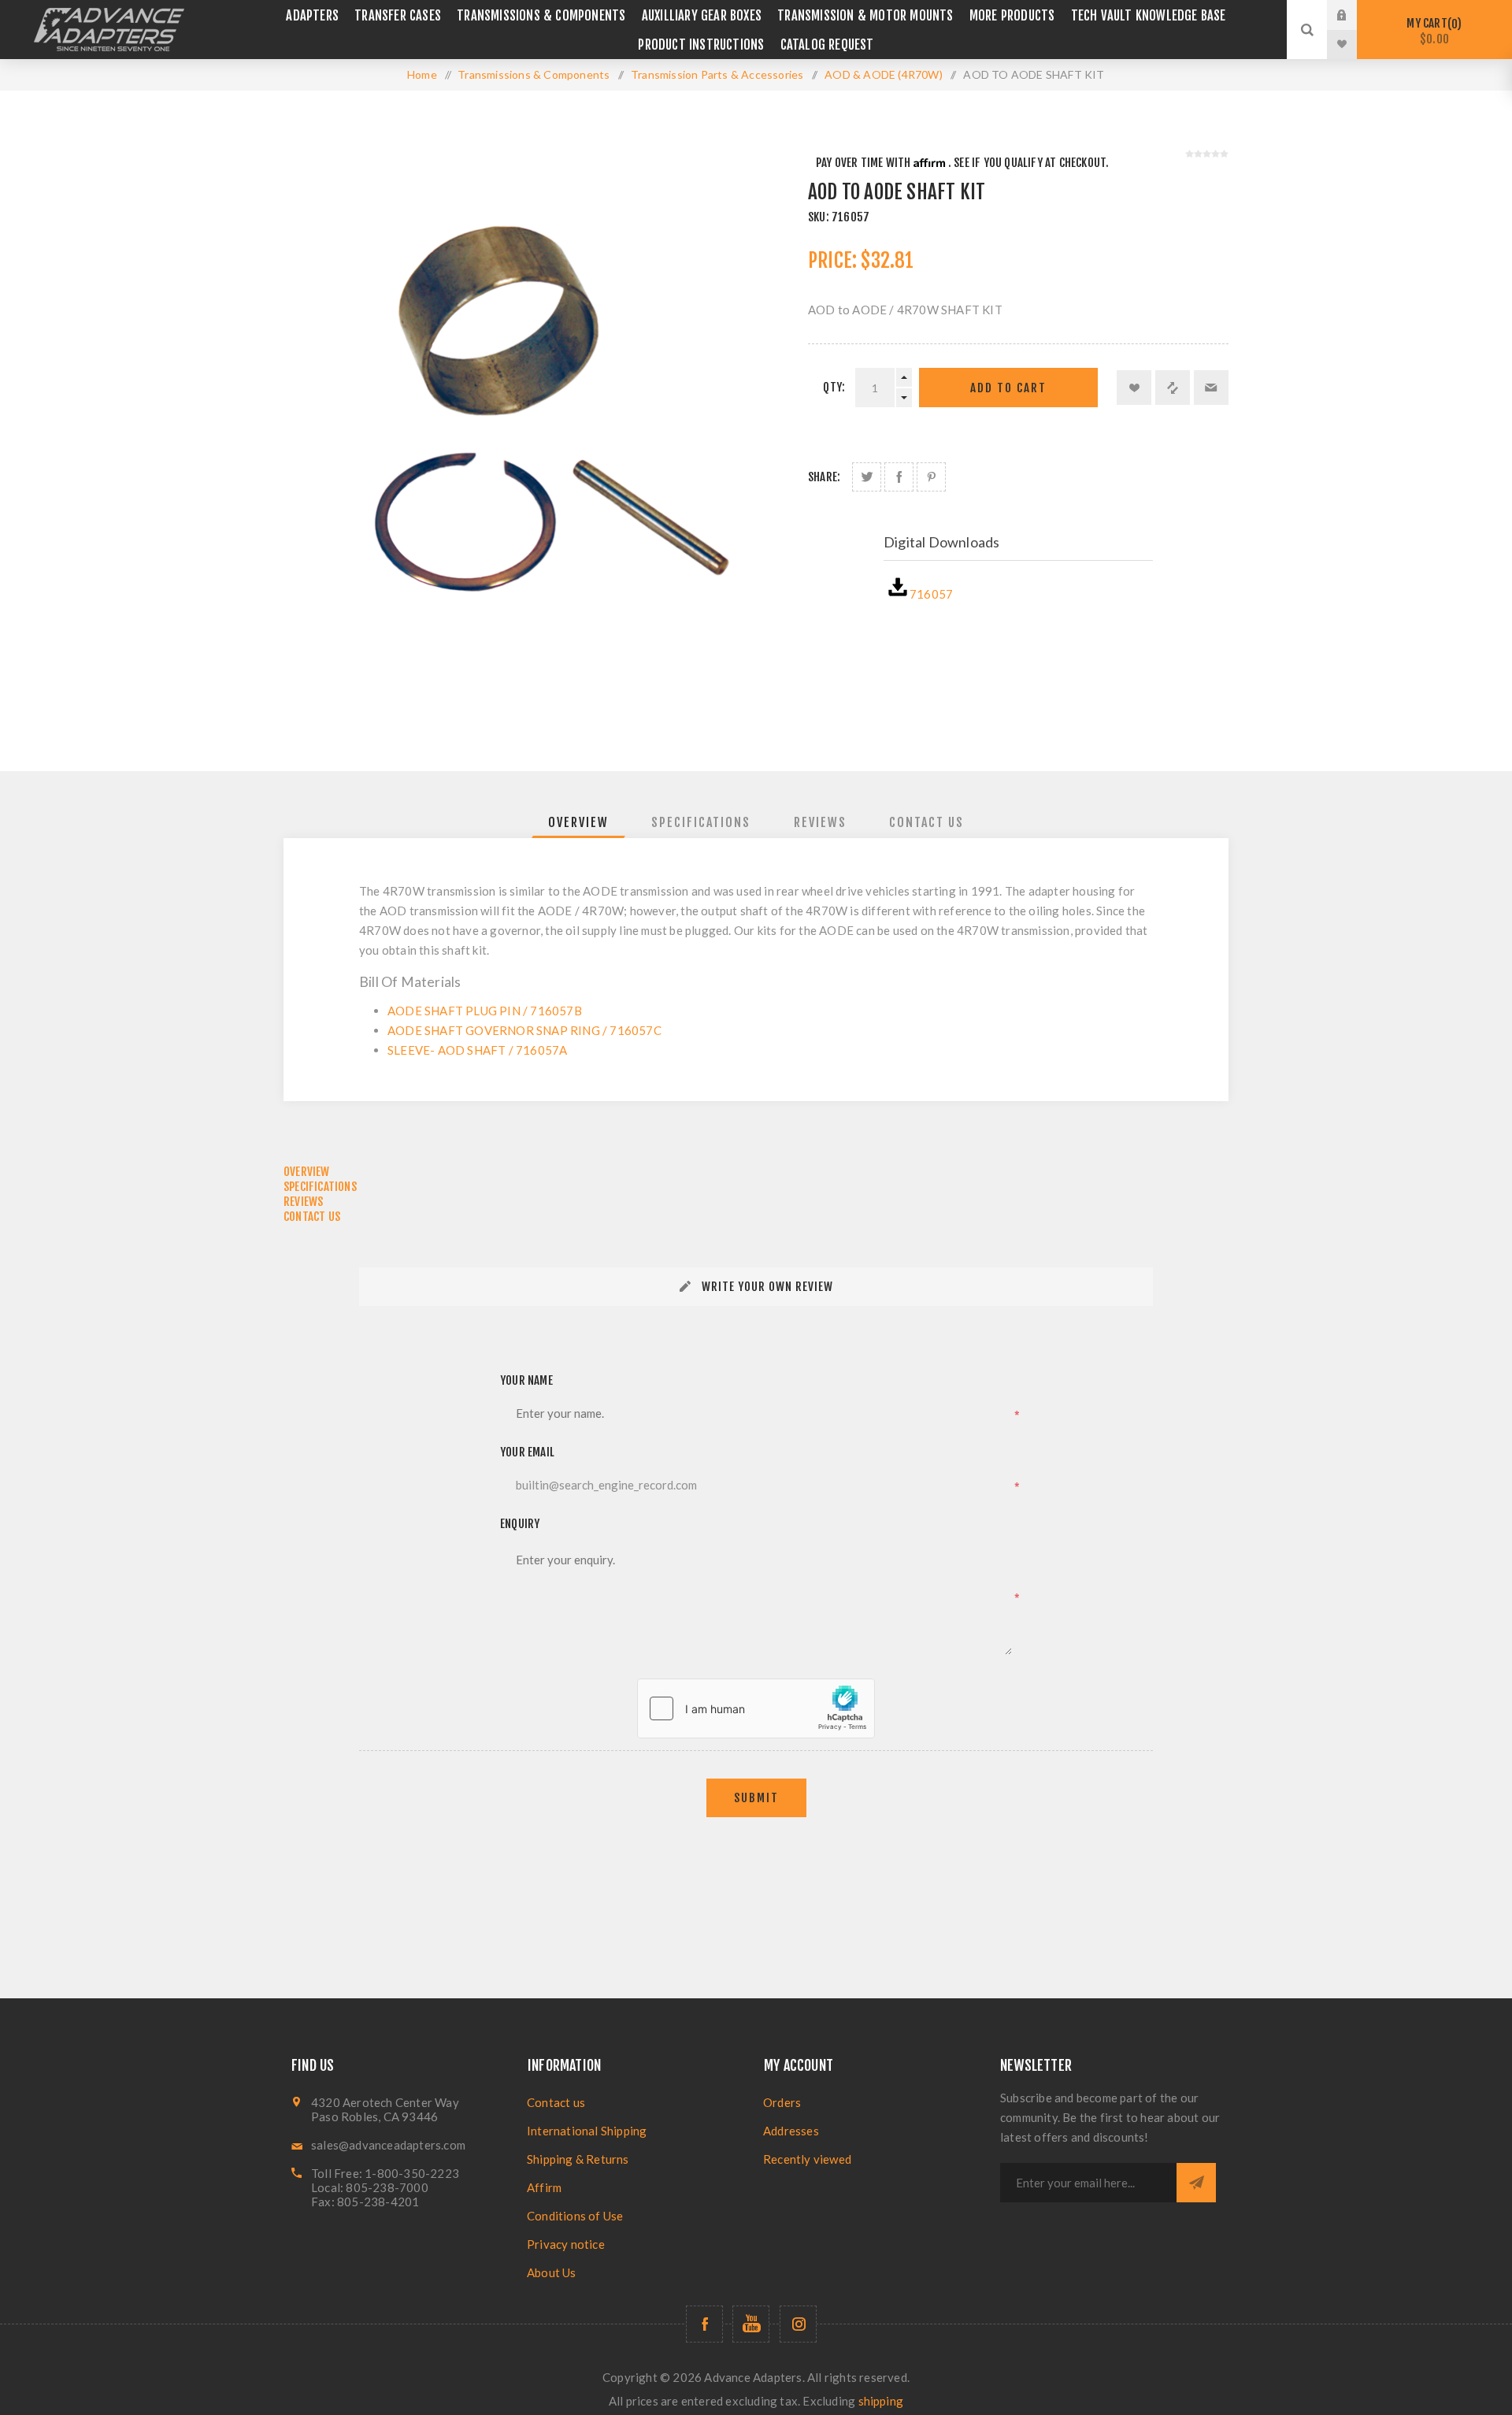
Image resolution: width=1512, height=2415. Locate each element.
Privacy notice (566, 2244)
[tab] (578, 822)
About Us (552, 2272)
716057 (931, 594)
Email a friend (1211, 388)
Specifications (701, 822)
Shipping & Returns (578, 2159)
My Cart (1432, 31)
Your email (527, 1452)
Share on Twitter (867, 477)
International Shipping (587, 2131)
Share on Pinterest (931, 477)
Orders (782, 2102)
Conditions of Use (575, 2216)
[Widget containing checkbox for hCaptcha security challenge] (756, 1708)
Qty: (834, 387)
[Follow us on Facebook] (704, 2324)
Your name (526, 1380)
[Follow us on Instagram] (798, 2324)
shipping (881, 2401)
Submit (756, 1798)
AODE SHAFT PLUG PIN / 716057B (485, 1011)
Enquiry (520, 1524)
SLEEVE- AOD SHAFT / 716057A (477, 1050)
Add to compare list (1173, 388)
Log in (1354, 15)
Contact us (556, 2102)
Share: (824, 477)
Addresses (791, 2131)
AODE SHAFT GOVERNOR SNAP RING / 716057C (524, 1030)
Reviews (820, 822)
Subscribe (1196, 2183)
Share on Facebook (899, 477)
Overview (578, 822)
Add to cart (1008, 388)
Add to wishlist (1134, 388)
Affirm (544, 2187)
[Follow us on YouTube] (751, 2324)
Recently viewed (807, 2159)
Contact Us (926, 822)
